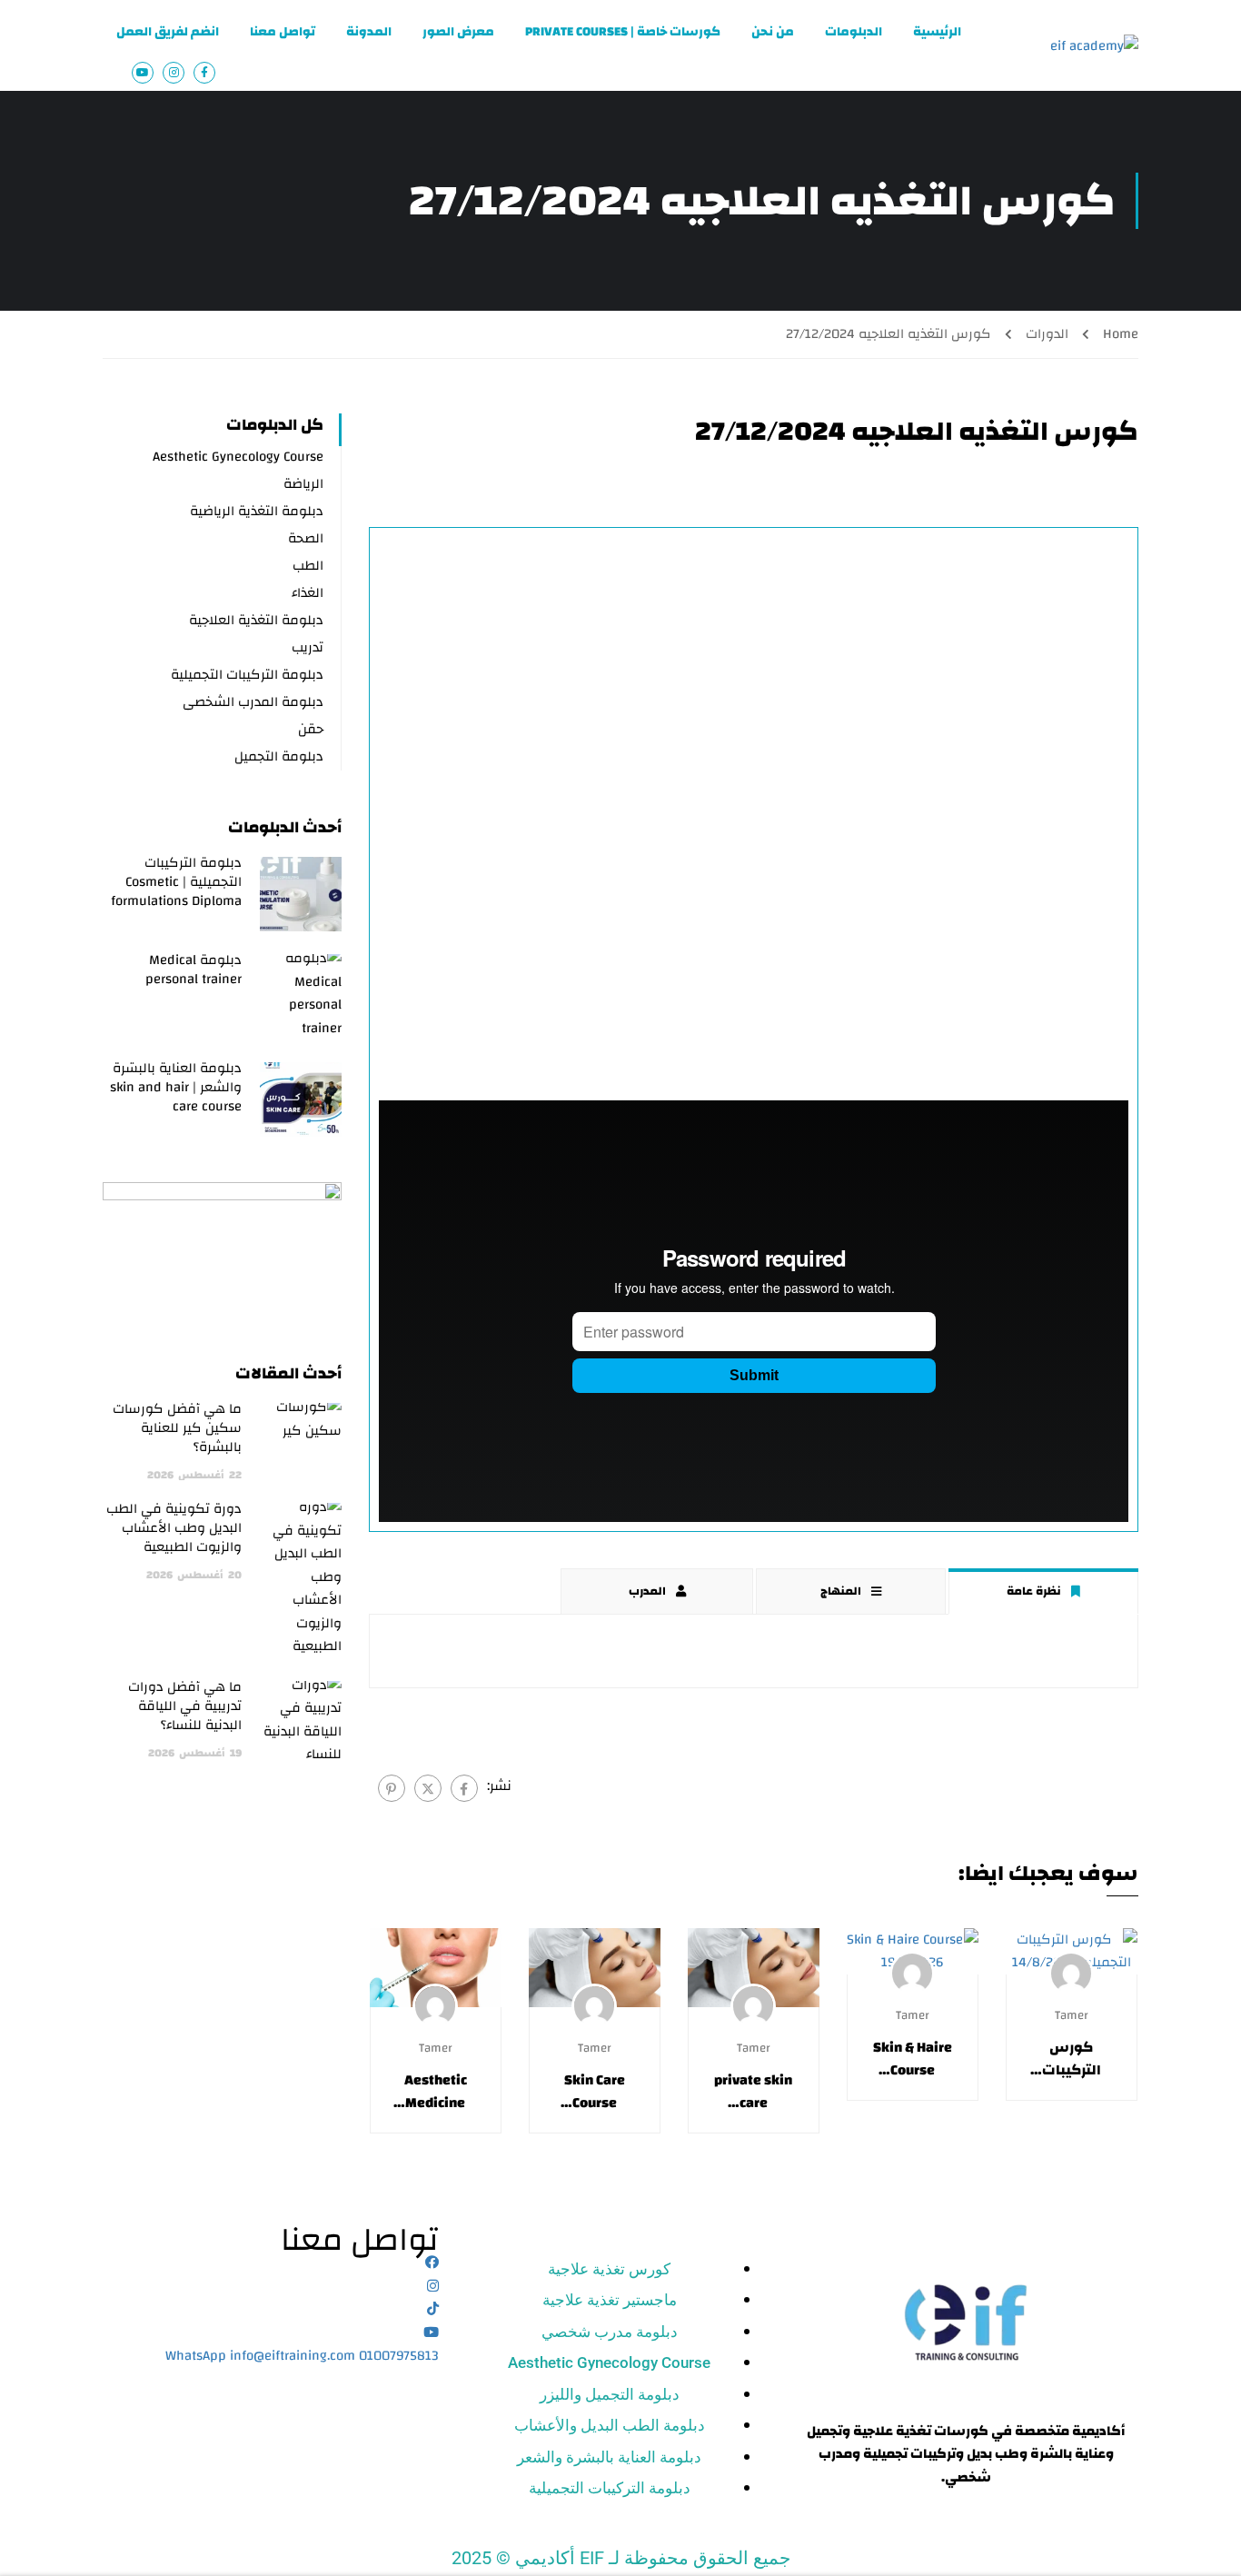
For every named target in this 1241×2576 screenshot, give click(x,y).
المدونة (369, 32)
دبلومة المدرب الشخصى (253, 702)
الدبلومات (854, 32)
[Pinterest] (392, 1788)
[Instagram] (433, 2287)
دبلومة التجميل (279, 756)
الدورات (1047, 334)
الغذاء (308, 593)
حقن (311, 729)
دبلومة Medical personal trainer (194, 970)
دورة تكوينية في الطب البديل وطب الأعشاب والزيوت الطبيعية (174, 1528)
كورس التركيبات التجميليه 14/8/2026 (1072, 2059)
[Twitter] (428, 1788)
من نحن (773, 32)
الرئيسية (937, 32)
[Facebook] (464, 1788)
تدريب (308, 647)
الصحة (306, 538)
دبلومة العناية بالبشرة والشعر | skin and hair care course (176, 1087)
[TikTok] (433, 2309)
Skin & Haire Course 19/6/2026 (913, 2059)
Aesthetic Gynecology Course (238, 457)
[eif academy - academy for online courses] (1088, 45)
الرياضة (303, 484)
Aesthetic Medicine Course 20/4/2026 (436, 2092)
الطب (308, 566)
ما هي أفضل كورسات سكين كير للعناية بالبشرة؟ (177, 1428)
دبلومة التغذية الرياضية (257, 511)
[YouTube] (431, 2333)
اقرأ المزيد (1072, 1951)
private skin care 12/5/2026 (753, 2092)
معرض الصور (458, 32)
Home (1121, 334)
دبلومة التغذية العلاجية (256, 620)
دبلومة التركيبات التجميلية (247, 675)
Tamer (1072, 2015)
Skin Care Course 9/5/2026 (594, 2092)
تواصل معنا (283, 32)
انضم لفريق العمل (168, 32)
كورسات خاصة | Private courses (623, 32)
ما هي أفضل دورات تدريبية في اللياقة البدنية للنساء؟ (185, 1706)
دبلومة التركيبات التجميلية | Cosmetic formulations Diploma (176, 882)
